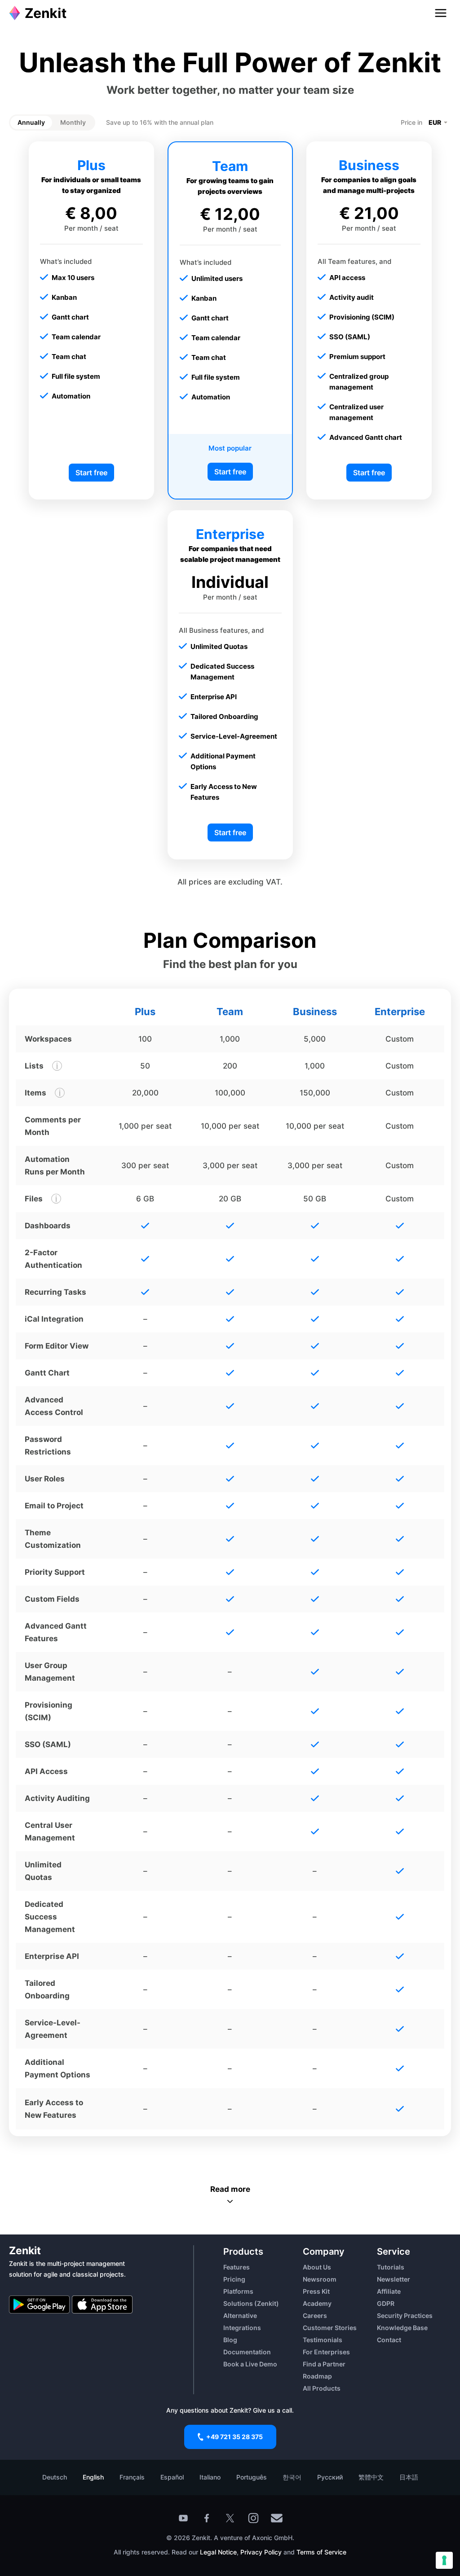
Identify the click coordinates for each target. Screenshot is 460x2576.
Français (132, 2477)
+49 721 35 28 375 (234, 2437)
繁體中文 (371, 2477)
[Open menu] (441, 13)
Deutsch (55, 2477)
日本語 (409, 2477)
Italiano (210, 2477)
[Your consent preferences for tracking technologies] (444, 2560)
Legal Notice (218, 2552)
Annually (31, 122)
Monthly (73, 122)
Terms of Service (321, 2552)
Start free (91, 473)
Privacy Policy (260, 2552)
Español (172, 2477)
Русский (330, 2477)
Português (252, 2477)
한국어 (292, 2477)
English (93, 2477)
